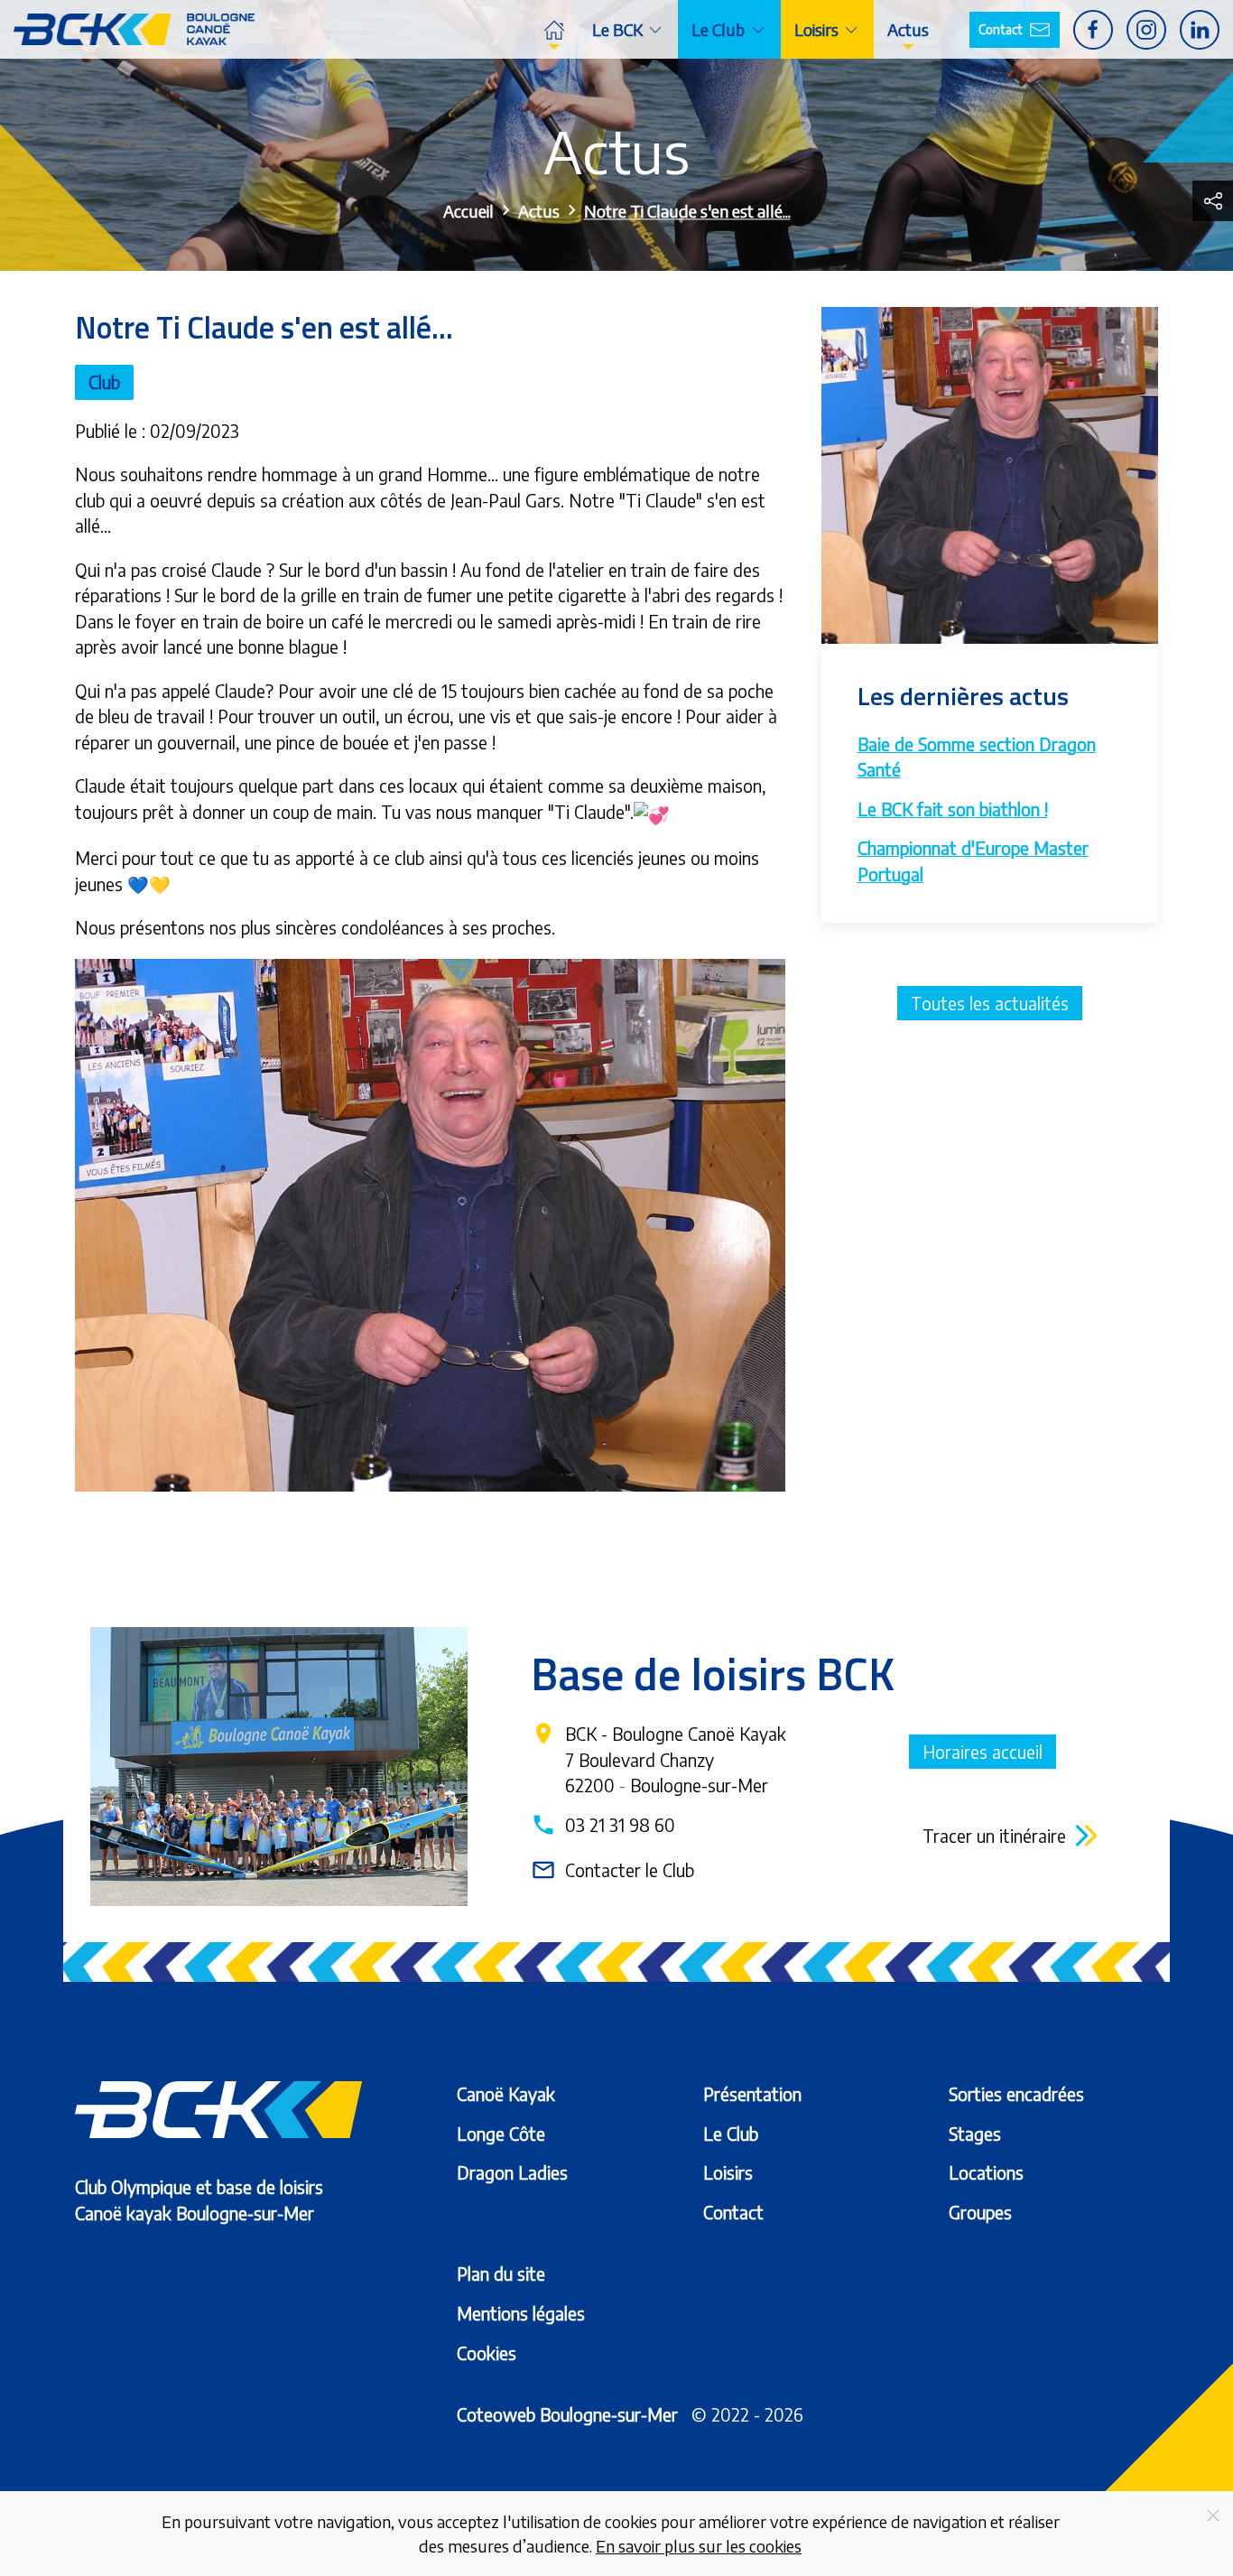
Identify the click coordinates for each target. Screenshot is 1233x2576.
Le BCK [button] (617, 29)
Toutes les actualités (990, 1003)
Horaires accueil (983, 1752)
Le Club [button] (718, 29)
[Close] (1213, 2516)
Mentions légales (521, 2313)
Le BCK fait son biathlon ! (953, 809)
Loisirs (728, 2172)
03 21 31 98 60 (603, 1825)
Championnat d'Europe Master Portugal (973, 861)
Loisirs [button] (816, 29)
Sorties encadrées (1016, 2094)
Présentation (752, 2094)
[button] (1213, 201)
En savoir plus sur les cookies (699, 2546)
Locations (986, 2172)
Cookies (487, 2353)
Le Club (731, 2134)
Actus (908, 29)
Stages (975, 2134)
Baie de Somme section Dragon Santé (977, 757)
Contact (1001, 29)
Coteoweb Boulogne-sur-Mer (567, 2414)
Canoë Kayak (506, 2094)
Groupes (980, 2212)
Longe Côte (501, 2134)
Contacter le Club (612, 1870)
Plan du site (501, 2274)
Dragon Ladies (512, 2172)
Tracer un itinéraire (994, 1836)
